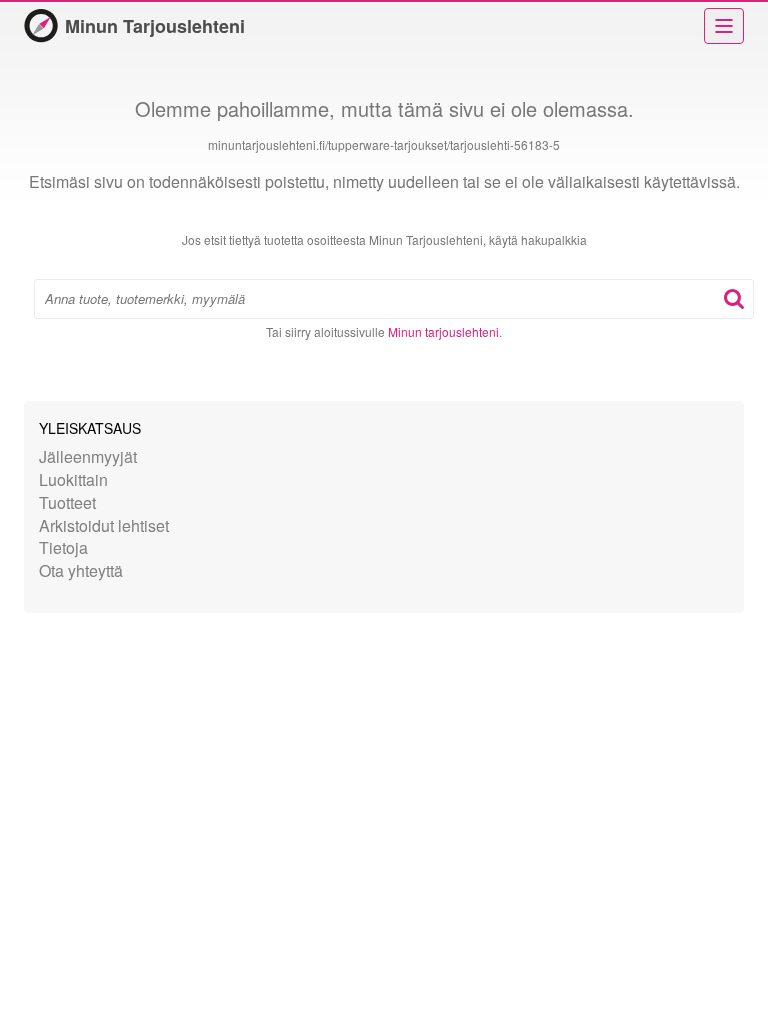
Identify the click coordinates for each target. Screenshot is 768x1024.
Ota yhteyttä (81, 570)
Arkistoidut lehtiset (104, 525)
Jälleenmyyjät (88, 456)
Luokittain (73, 479)
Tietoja (63, 547)
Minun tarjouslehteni (443, 331)
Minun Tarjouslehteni (155, 26)
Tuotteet (67, 502)
